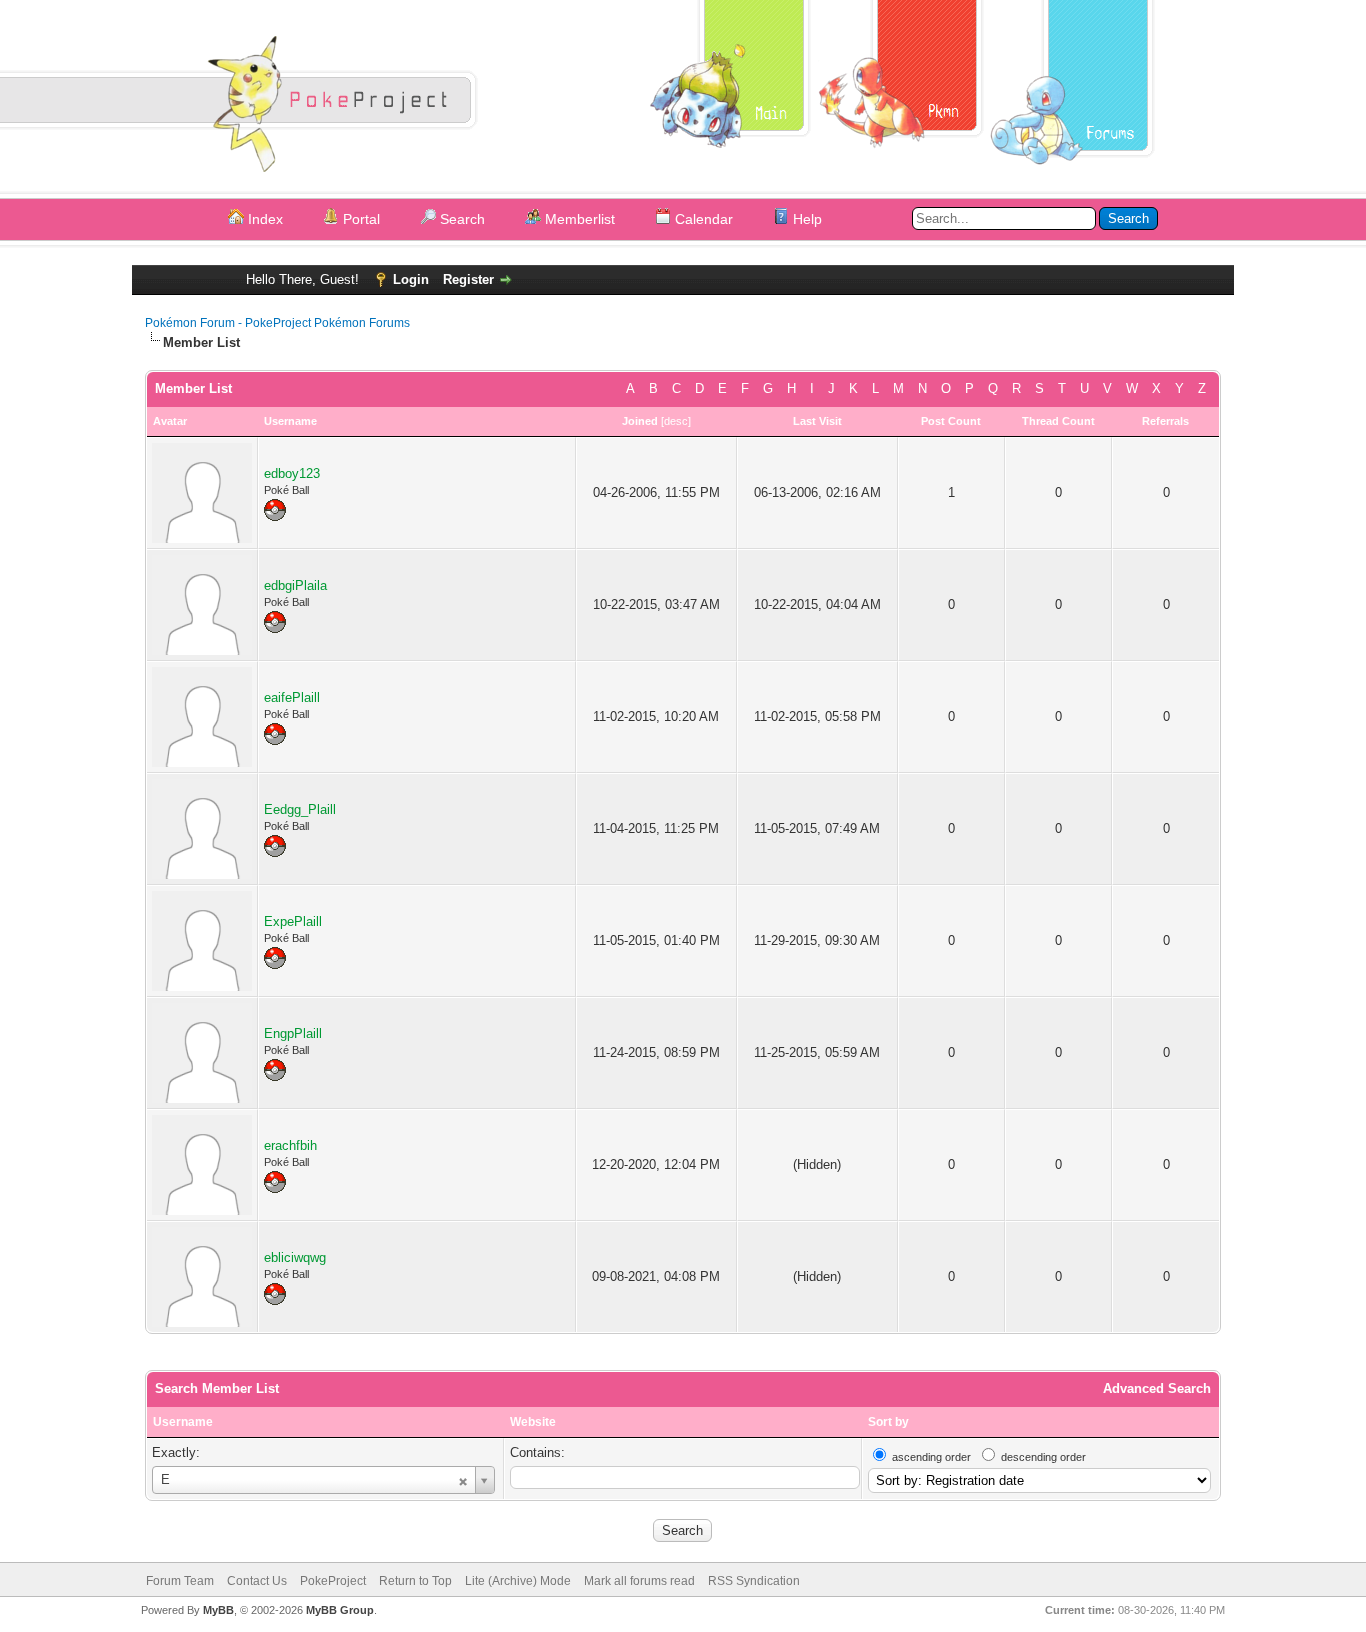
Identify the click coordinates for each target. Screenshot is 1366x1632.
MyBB (218, 1610)
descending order (1043, 1457)
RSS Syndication (754, 1581)
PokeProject (333, 1581)
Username (183, 1422)
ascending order (931, 1457)
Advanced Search (1157, 1388)
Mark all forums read (639, 1581)
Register (468, 279)
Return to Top (415, 1581)
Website (533, 1422)
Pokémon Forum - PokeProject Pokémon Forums (277, 323)
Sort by (888, 1422)
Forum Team (180, 1581)
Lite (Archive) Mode (518, 1581)
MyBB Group (340, 1610)
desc (676, 421)
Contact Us (257, 1581)
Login (411, 279)
